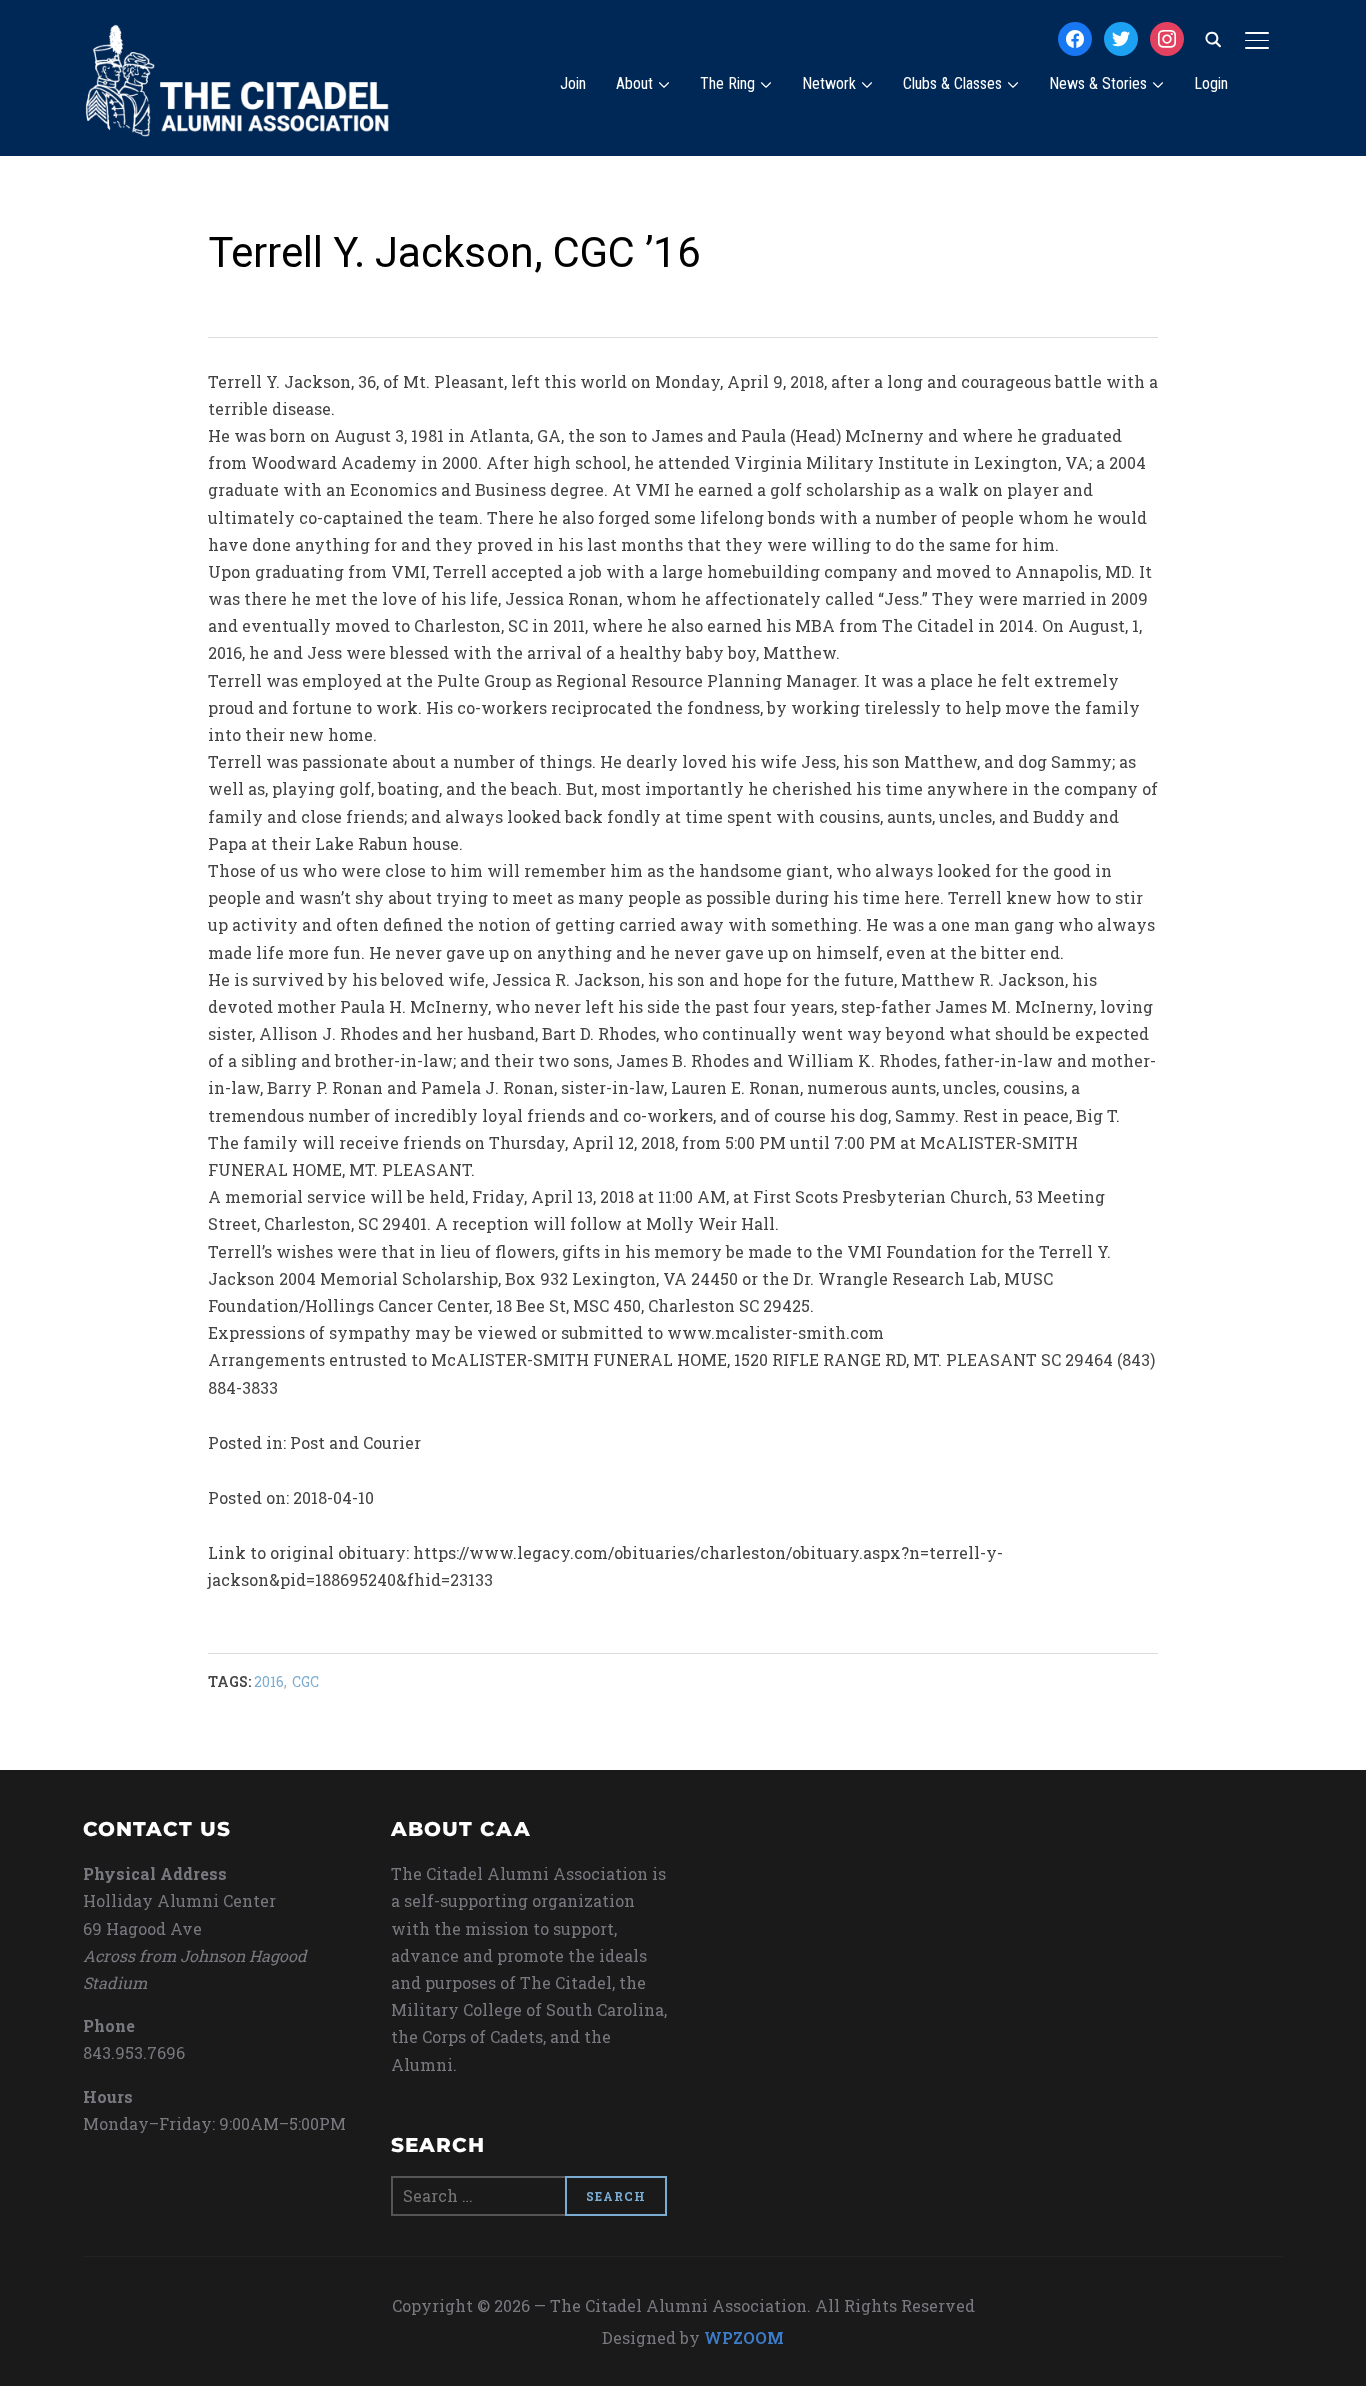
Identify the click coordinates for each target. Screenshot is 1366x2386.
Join (573, 83)
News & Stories (1098, 83)
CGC (305, 1681)
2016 (269, 1681)
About (634, 83)
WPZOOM (744, 2337)
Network (829, 83)
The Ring (727, 83)
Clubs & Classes (952, 83)
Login (1211, 83)
